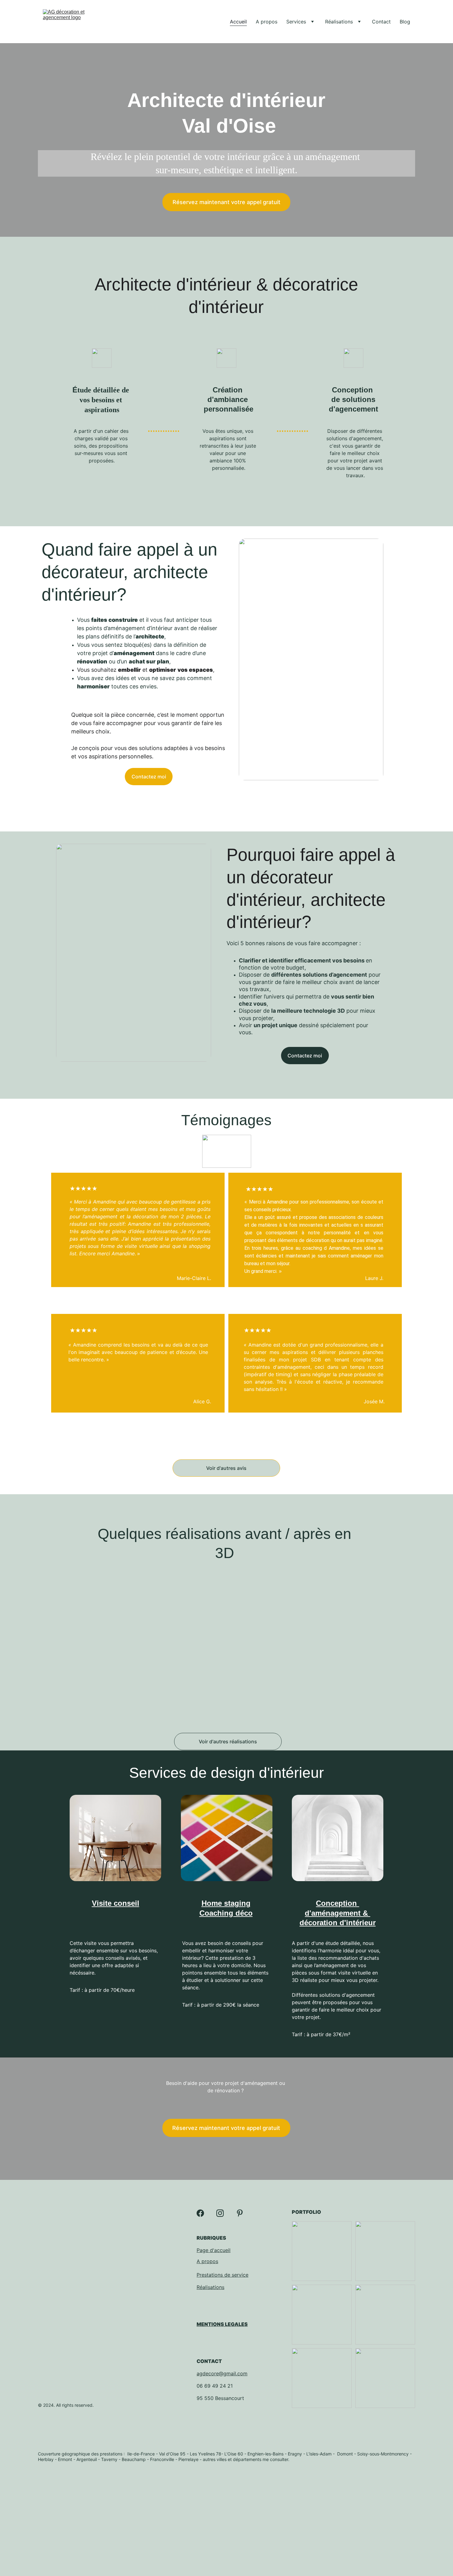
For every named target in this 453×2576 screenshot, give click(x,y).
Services (296, 22)
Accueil (238, 22)
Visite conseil (116, 1903)
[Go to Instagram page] (220, 2213)
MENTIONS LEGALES (222, 2324)
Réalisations (339, 22)
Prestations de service (222, 2275)
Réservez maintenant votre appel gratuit (226, 202)
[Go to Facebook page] (200, 2213)
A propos (267, 22)
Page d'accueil (214, 2250)
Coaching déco (226, 1913)
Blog (405, 22)
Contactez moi (149, 777)
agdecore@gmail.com (222, 2373)
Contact (381, 22)
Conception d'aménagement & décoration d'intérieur (338, 1913)
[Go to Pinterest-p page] (240, 2213)
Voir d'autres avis (226, 1468)
